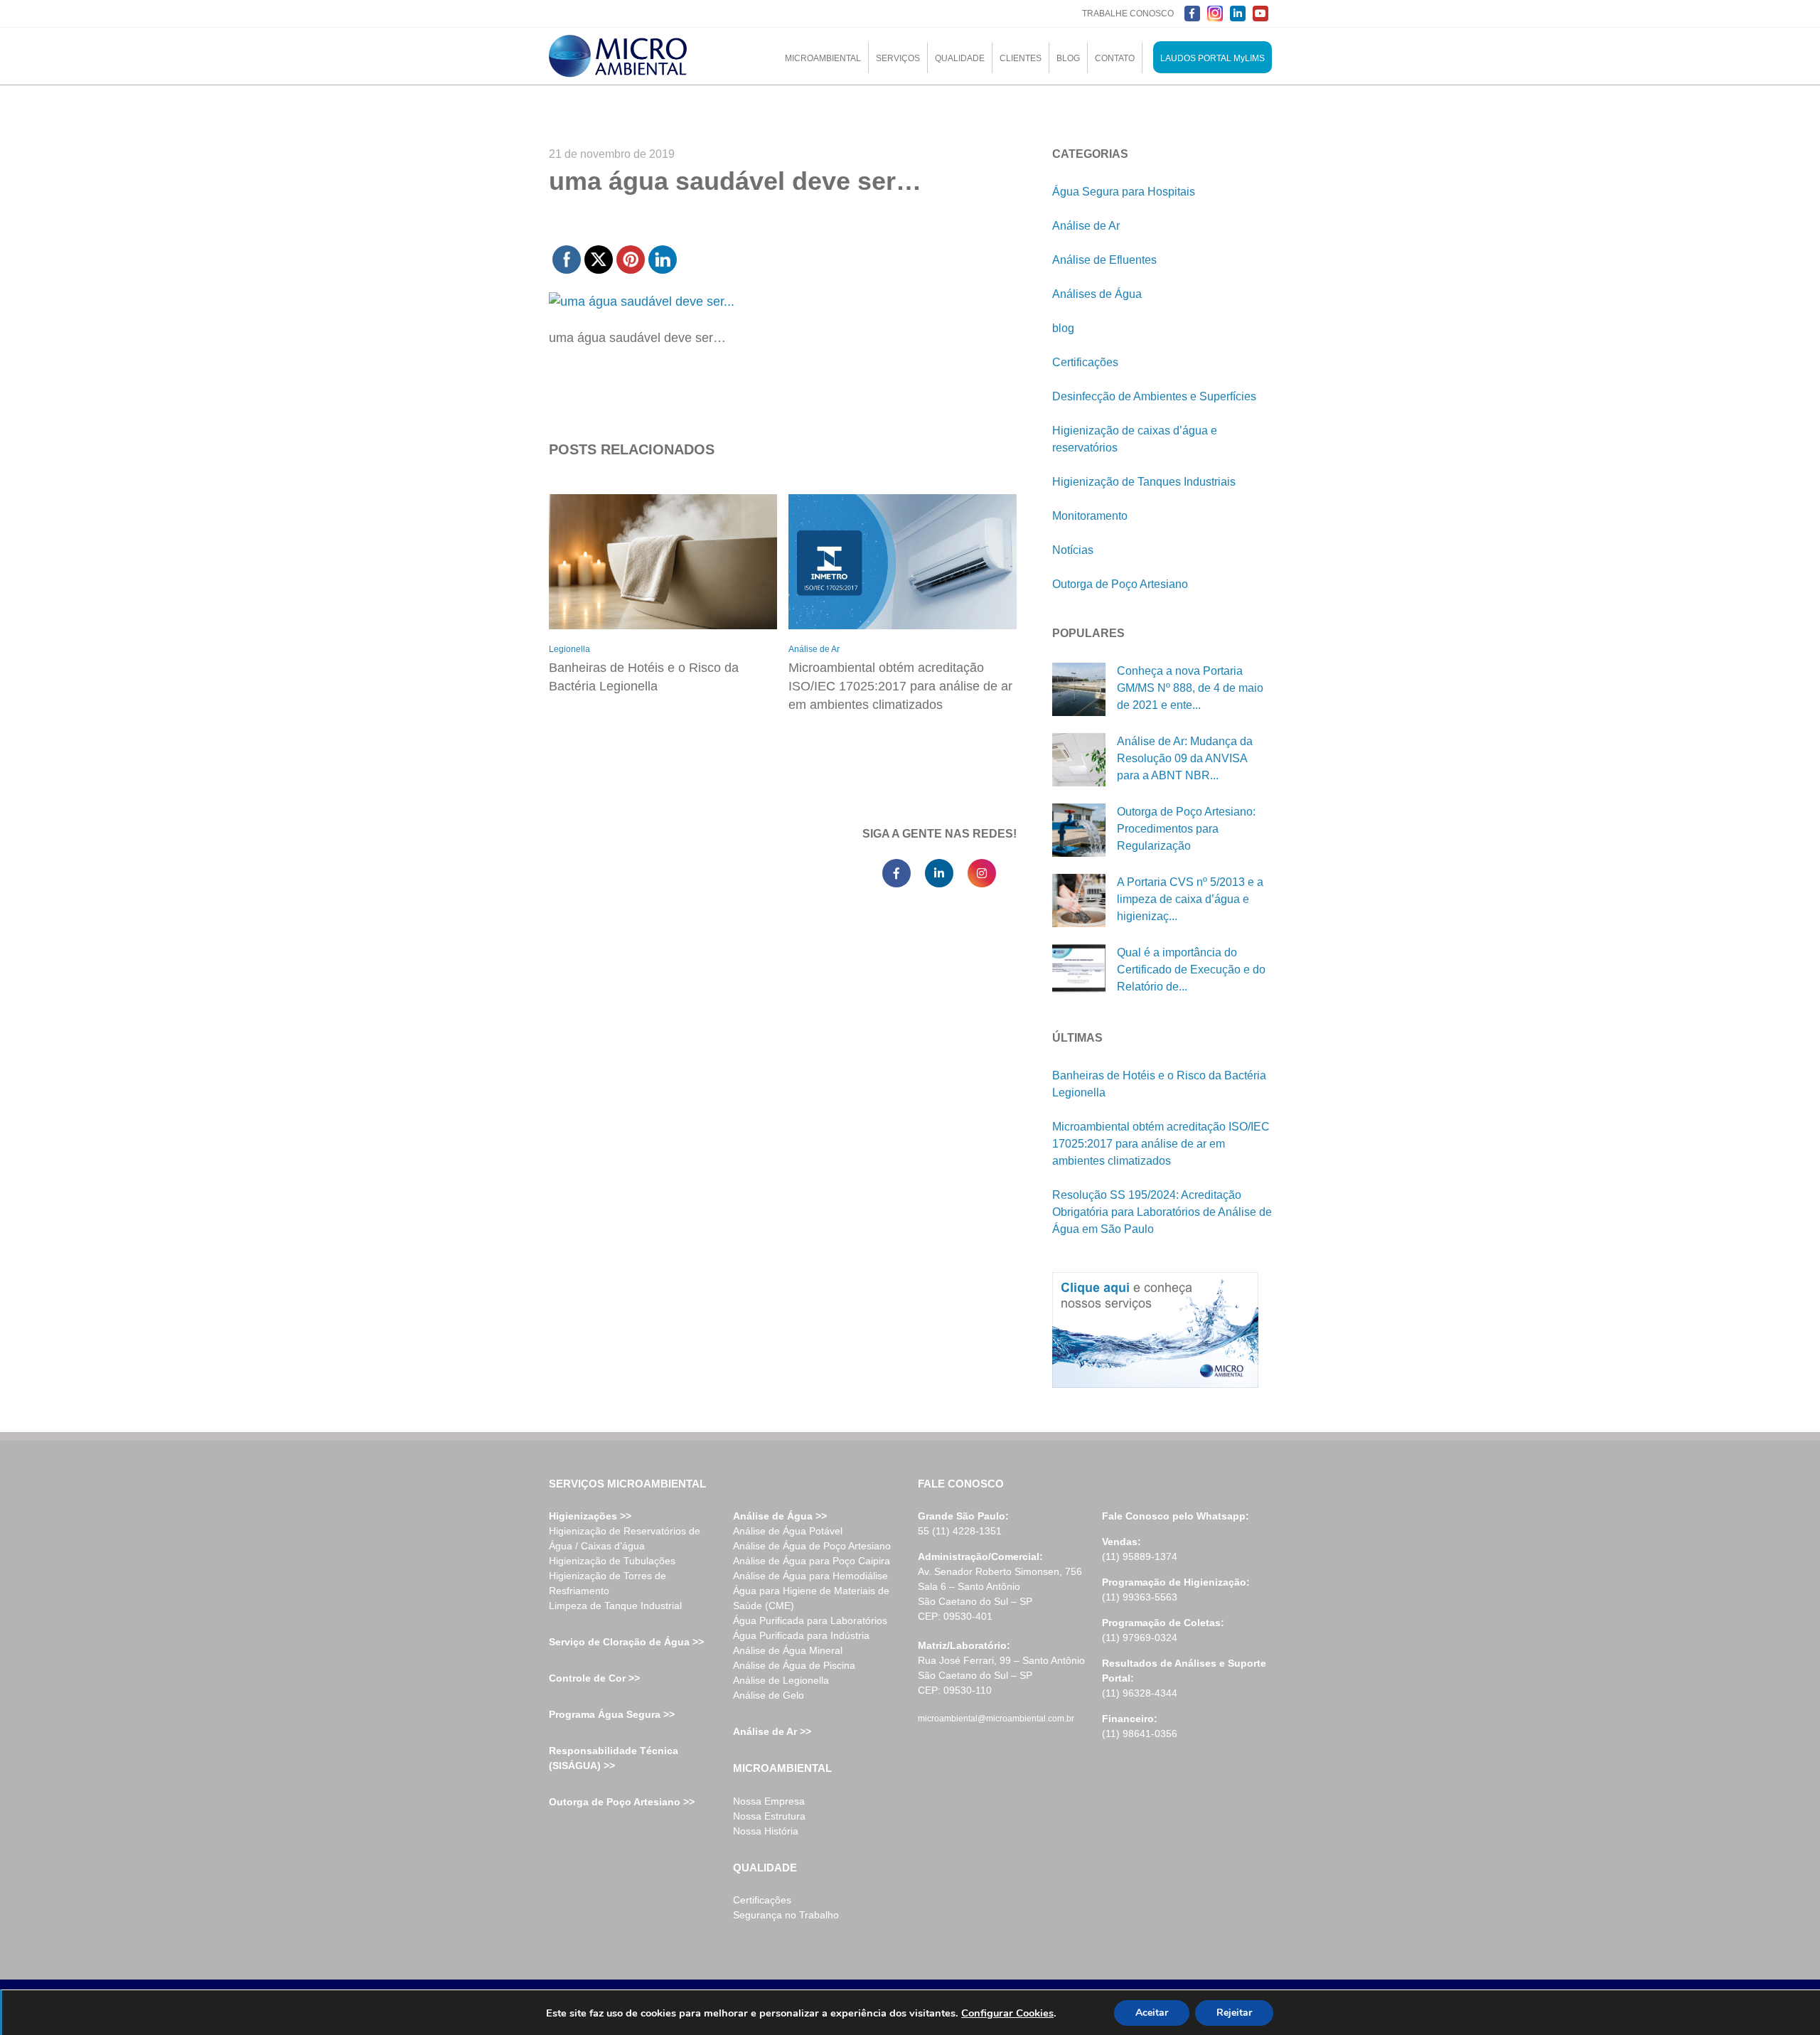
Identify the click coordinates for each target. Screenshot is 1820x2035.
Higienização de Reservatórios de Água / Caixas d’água (625, 1538)
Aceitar (1152, 2013)
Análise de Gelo (769, 1695)
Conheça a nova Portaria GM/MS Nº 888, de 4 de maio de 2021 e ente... (1190, 688)
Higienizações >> (590, 1516)
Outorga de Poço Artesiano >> (622, 1802)
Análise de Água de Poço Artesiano (812, 1546)
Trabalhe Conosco (1128, 14)
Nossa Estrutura (769, 1816)
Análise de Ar (814, 649)
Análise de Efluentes (1104, 260)
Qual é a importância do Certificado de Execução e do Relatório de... (1191, 970)
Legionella (569, 649)
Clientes (1021, 58)
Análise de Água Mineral (788, 1650)
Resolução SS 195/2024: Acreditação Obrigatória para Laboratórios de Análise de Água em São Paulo (1162, 1212)
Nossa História (766, 1831)
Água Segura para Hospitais (1124, 192)
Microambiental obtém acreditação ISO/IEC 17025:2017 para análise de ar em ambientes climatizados (900, 686)
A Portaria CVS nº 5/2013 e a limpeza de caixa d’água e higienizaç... (1190, 899)
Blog (1068, 58)
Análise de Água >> (780, 1516)
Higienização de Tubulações (612, 1561)
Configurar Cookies (1007, 2013)
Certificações (1085, 362)
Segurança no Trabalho (786, 1915)
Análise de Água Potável (788, 1531)
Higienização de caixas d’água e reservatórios (1135, 439)
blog (1063, 328)
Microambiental (823, 58)
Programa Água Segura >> (612, 1714)
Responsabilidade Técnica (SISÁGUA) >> (614, 1758)
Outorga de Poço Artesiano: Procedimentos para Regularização (1186, 829)
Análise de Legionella (781, 1680)
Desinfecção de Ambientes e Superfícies (1154, 396)
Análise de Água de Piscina (794, 1665)
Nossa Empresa (769, 1801)
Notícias (1073, 550)
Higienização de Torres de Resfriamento (607, 1583)
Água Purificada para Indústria (801, 1635)
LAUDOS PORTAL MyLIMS (1213, 58)
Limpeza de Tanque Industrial (615, 1606)
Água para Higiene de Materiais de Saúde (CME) (811, 1598)
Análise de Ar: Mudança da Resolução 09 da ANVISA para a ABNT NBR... (1185, 758)
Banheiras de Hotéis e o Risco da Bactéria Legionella (644, 677)
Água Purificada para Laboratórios (810, 1620)
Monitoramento (1090, 516)
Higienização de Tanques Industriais (1144, 482)
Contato (1115, 58)
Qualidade (960, 58)
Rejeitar (1234, 2013)
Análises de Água (1097, 294)
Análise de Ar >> (772, 1731)
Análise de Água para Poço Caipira (812, 1561)
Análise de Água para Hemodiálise (810, 1576)
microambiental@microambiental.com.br (996, 1719)
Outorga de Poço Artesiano (1120, 584)
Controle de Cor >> (594, 1678)
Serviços (898, 58)
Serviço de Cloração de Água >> (626, 1642)
